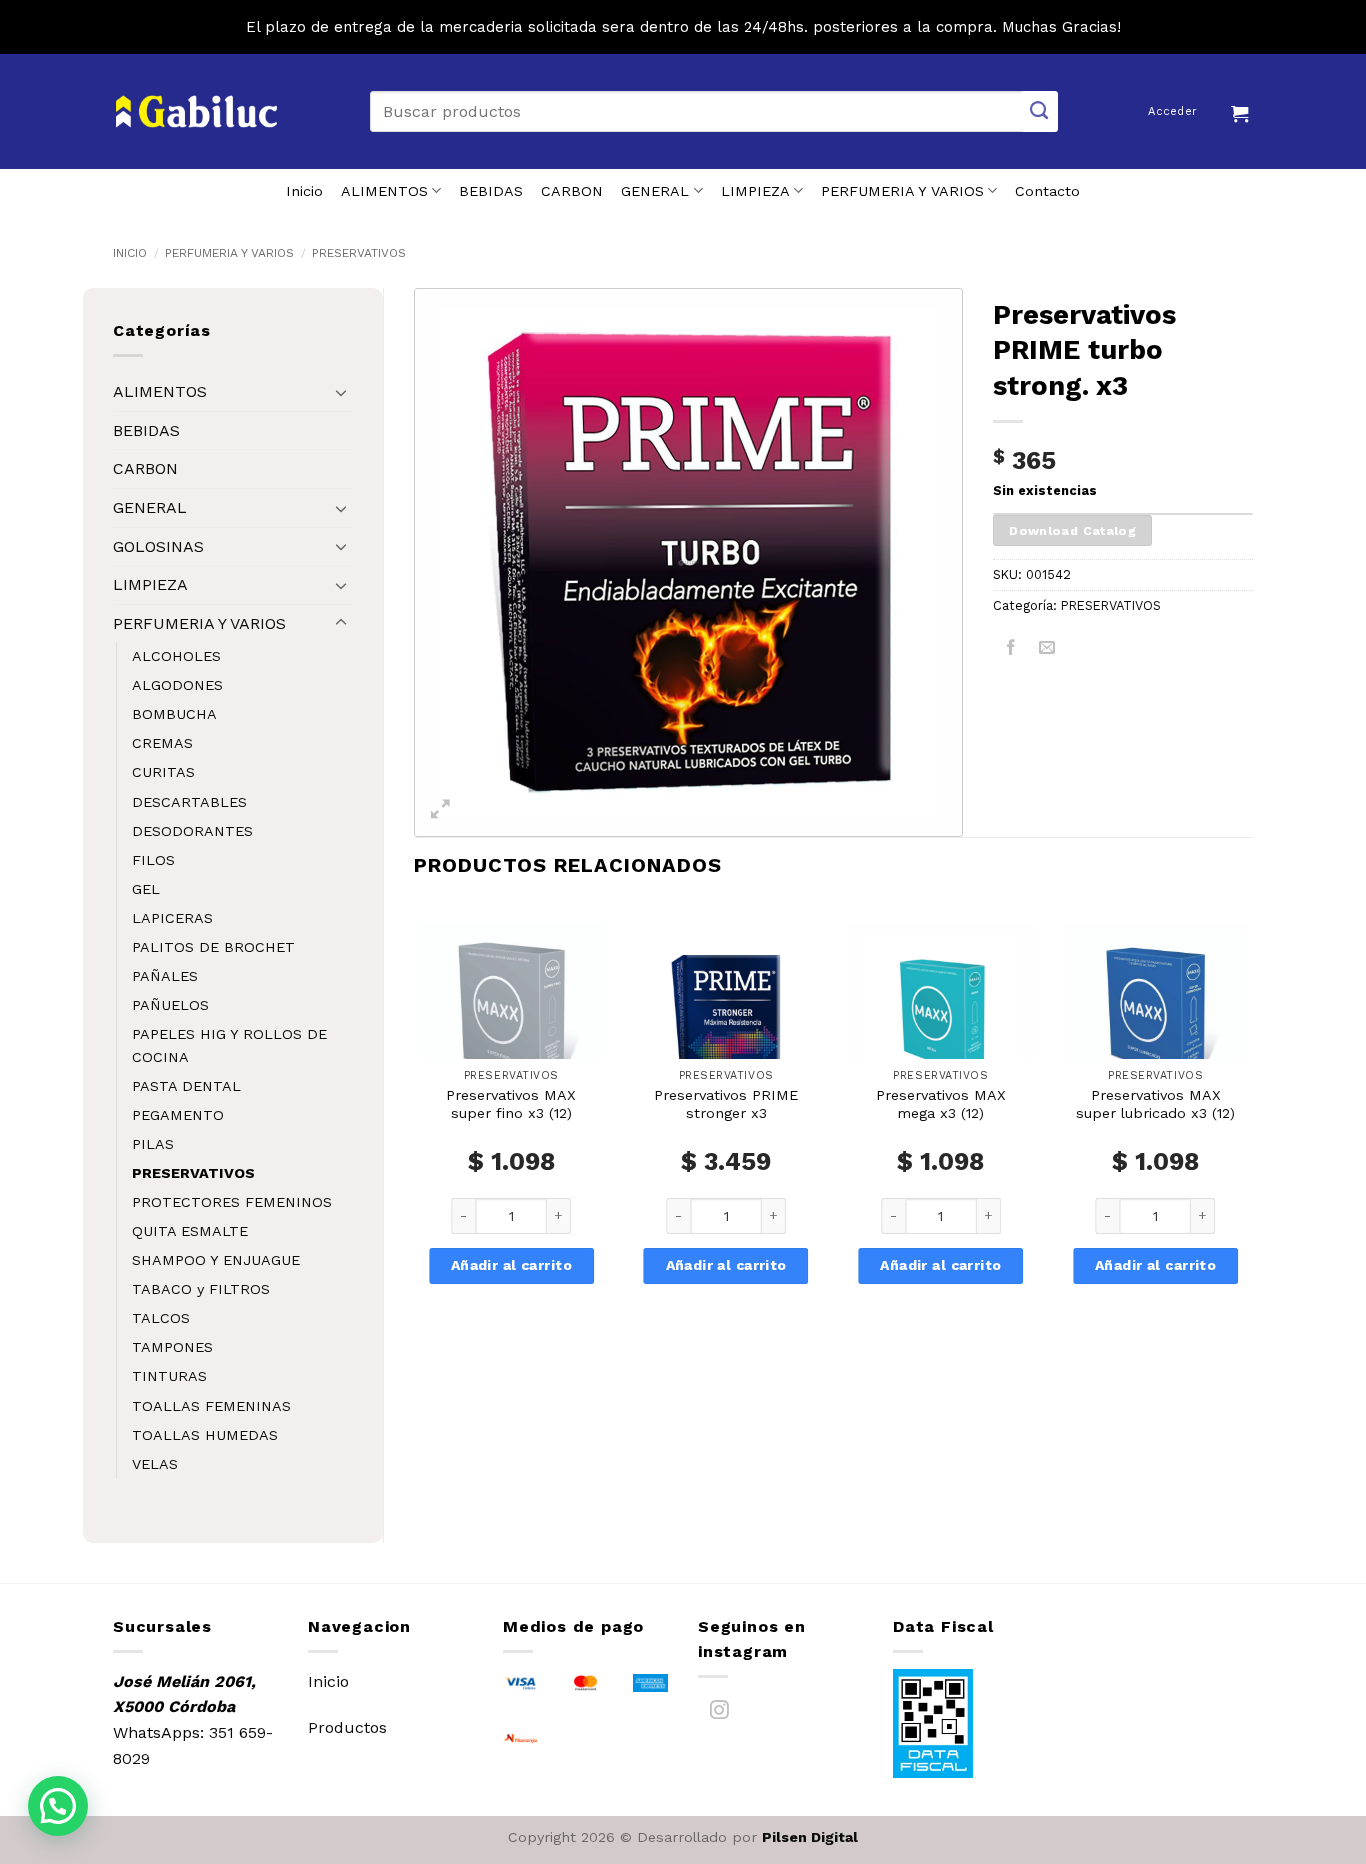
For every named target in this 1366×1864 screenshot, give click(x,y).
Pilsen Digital (810, 1837)
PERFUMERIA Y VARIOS (902, 191)
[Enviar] (1040, 111)
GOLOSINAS (158, 546)
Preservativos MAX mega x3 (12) (941, 1104)
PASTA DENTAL (186, 1086)
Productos (347, 1727)
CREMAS (162, 743)
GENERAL (655, 191)
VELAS (155, 1464)
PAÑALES (165, 976)
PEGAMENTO (178, 1115)
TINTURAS (169, 1376)
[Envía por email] (1047, 650)
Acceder (1172, 111)
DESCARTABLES (189, 802)
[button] (1242, 111)
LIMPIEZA (755, 191)
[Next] (1252, 1130)
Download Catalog (1072, 530)
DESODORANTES (192, 831)
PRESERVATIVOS (359, 253)
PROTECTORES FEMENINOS (232, 1202)
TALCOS (161, 1318)
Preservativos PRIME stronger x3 (726, 1104)
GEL (146, 889)
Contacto (1047, 191)
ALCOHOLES (176, 656)
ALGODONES (177, 685)
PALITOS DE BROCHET (213, 947)
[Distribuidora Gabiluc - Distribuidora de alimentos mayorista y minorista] (196, 112)
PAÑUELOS (170, 1005)
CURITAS (163, 772)
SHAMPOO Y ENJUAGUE (216, 1260)
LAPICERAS (172, 918)
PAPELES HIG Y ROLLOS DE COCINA (229, 1045)
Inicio (304, 191)
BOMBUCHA (174, 714)
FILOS (153, 860)
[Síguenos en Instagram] (719, 1713)
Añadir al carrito (511, 1265)
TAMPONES (172, 1347)
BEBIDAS (491, 191)
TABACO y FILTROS (201, 1289)
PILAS (153, 1144)
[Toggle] (341, 392)
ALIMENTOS (384, 191)
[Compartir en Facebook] (1011, 650)
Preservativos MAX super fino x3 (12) (511, 1104)
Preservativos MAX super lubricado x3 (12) (1155, 1104)
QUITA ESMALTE (190, 1231)
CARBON (572, 191)
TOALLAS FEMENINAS (211, 1406)
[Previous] (415, 1130)
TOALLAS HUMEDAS (205, 1435)
